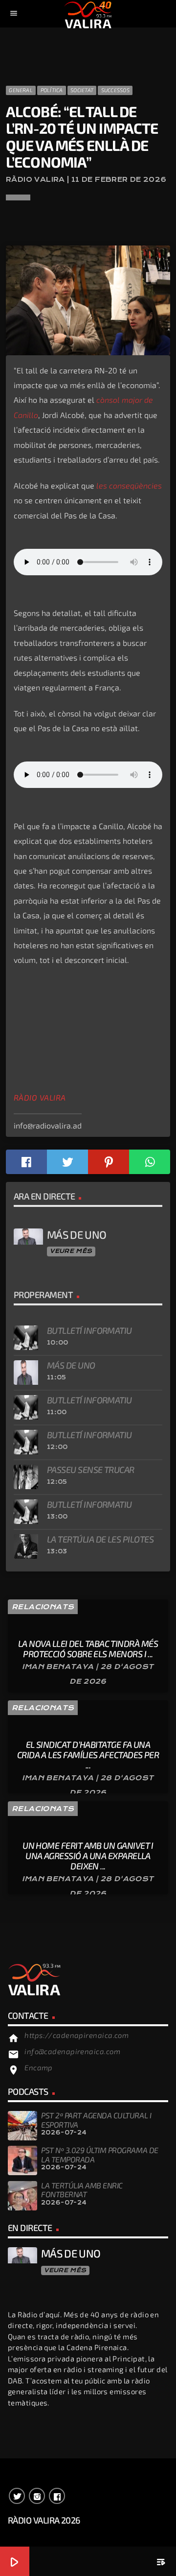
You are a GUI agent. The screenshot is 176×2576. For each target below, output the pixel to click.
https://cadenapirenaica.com (77, 2035)
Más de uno (71, 1365)
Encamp (39, 2067)
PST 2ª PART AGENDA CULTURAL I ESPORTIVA (96, 2120)
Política (52, 90)
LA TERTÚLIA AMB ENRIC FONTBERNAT (82, 2190)
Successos (115, 90)
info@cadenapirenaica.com (72, 2051)
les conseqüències (129, 485)
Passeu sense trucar (91, 1470)
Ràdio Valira (40, 1098)
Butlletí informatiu (89, 1330)
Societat (82, 90)
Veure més (71, 1251)
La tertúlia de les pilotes (100, 1539)
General (21, 90)
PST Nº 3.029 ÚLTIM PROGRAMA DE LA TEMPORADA (100, 2154)
